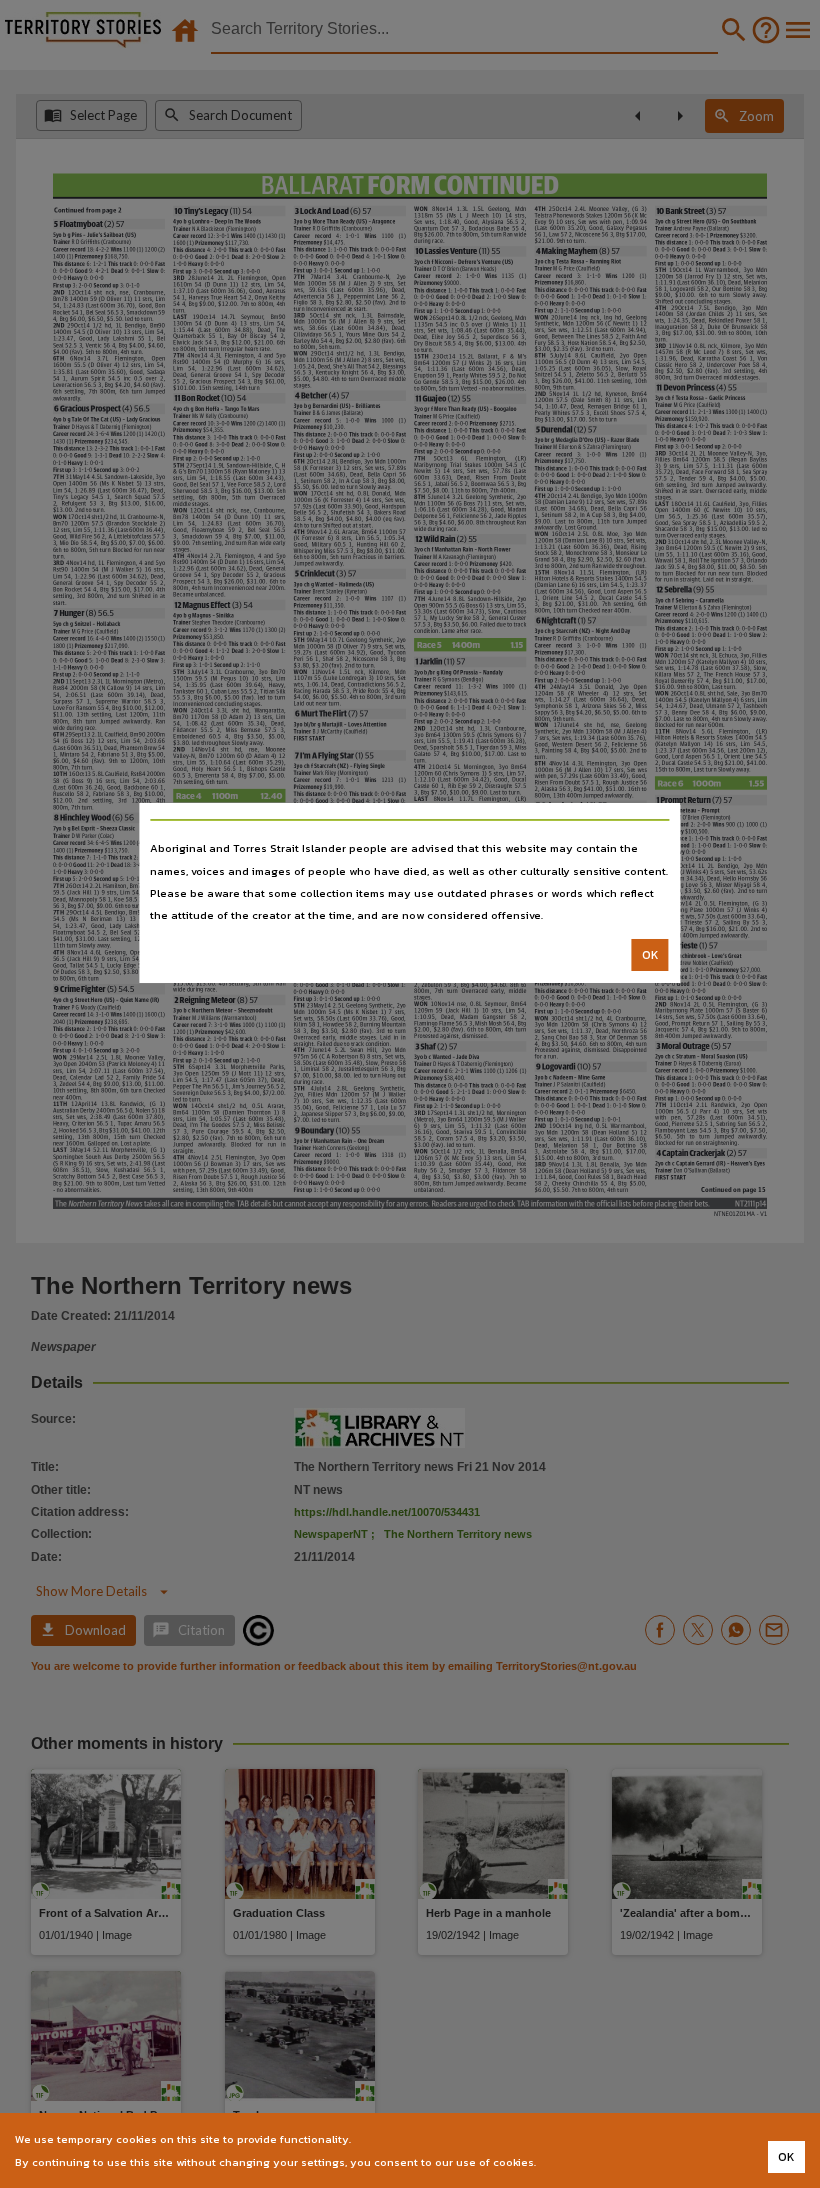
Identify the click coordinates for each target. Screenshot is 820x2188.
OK (650, 955)
